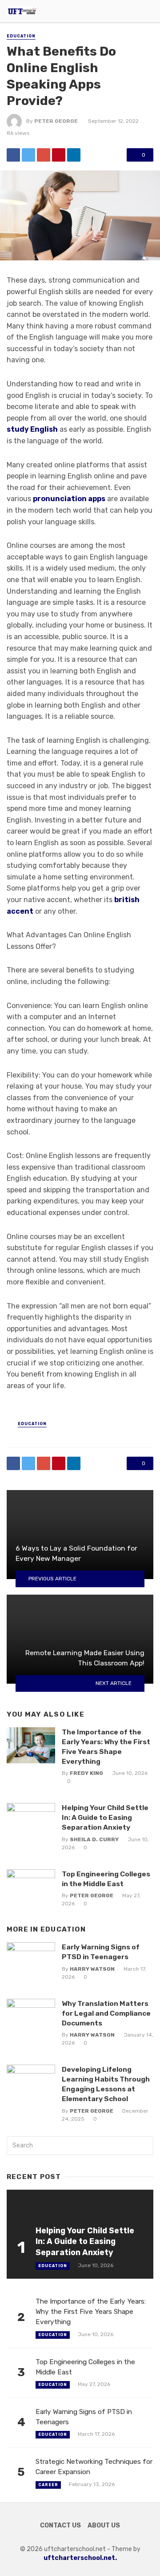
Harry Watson (92, 1969)
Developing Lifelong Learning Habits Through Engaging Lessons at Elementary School (106, 2084)
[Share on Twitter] (28, 155)
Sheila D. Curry (94, 1839)
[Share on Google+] (44, 155)
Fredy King (86, 1773)
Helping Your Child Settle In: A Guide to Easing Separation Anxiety (105, 1817)
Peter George (56, 121)
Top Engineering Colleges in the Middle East (106, 1879)
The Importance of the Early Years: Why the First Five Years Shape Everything (106, 1747)
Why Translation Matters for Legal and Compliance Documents (106, 2013)
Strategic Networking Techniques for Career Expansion (94, 2467)
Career (48, 2485)
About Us (104, 2525)
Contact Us (60, 2525)
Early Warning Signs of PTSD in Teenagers (101, 1952)
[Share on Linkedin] (74, 155)
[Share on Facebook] (13, 155)
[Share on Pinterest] (59, 155)
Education (21, 36)
